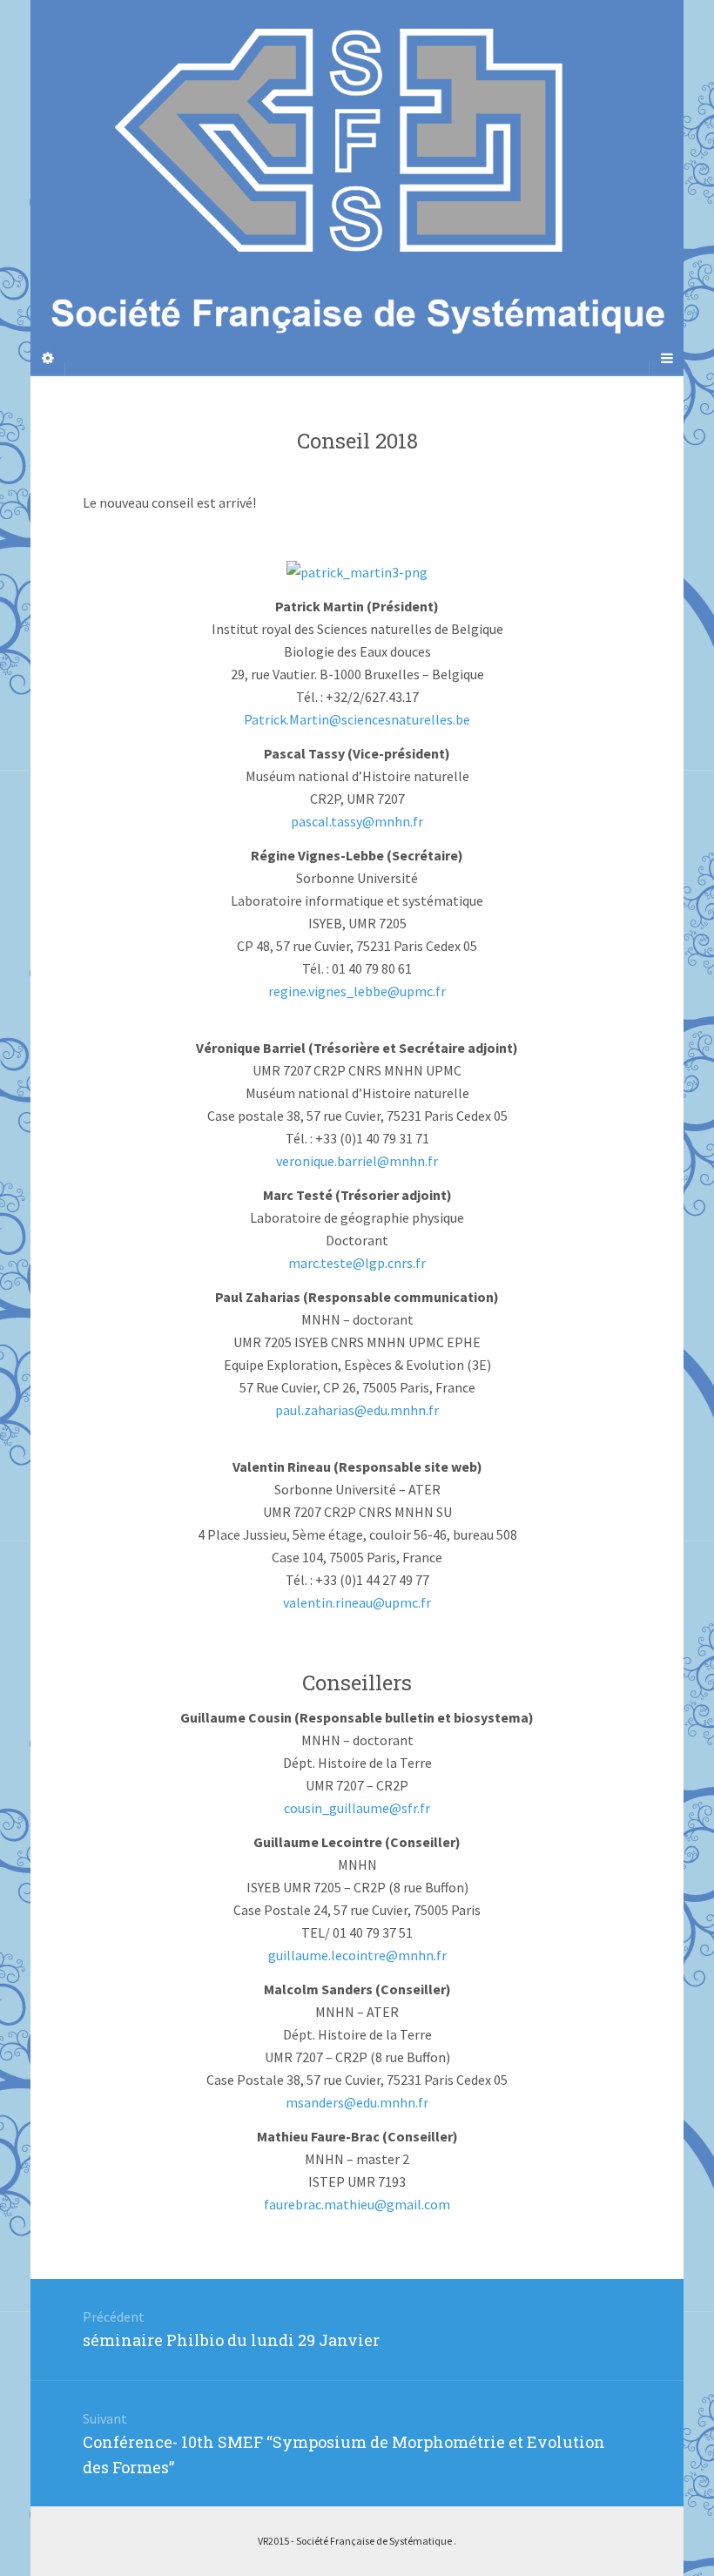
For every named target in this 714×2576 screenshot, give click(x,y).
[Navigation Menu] (666, 358)
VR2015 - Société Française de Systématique (356, 2541)
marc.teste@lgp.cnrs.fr (357, 1263)
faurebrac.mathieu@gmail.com (357, 2204)
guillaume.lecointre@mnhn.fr (357, 1955)
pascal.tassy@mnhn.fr (357, 821)
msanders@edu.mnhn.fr (357, 2102)
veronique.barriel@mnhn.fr (357, 1161)
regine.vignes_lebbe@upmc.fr (357, 991)
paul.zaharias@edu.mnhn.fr (357, 1410)
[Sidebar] (48, 358)
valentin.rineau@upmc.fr (357, 1602)
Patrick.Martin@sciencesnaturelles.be (357, 719)
